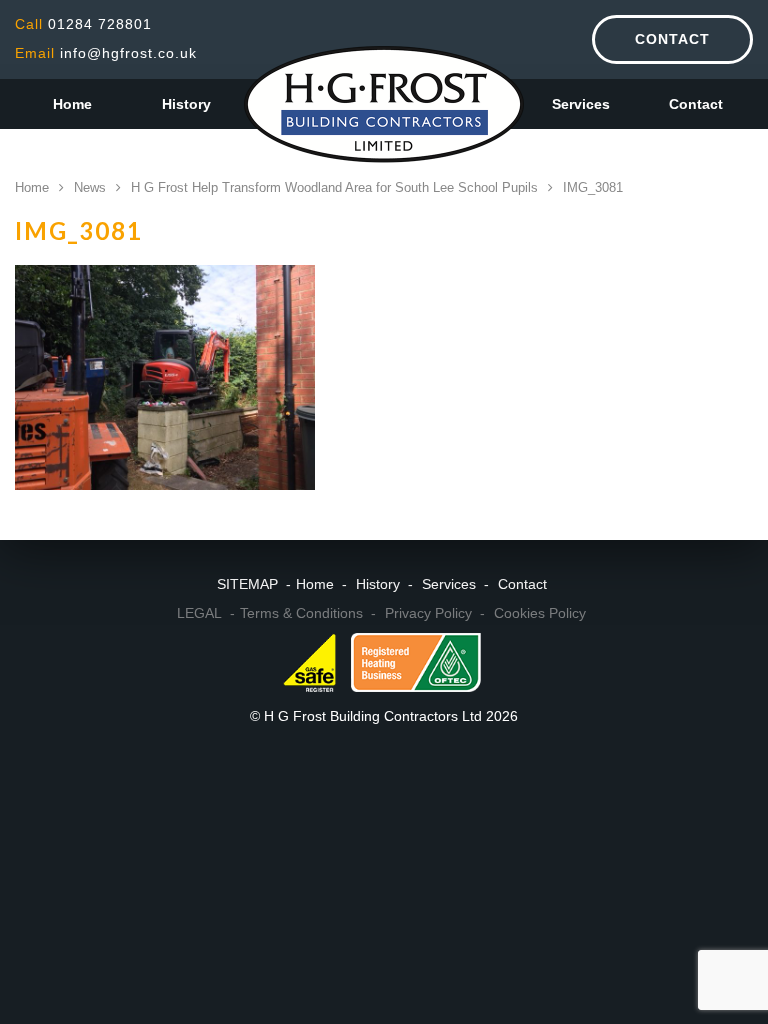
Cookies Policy (540, 613)
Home (72, 104)
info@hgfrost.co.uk (106, 53)
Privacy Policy (428, 613)
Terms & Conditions (301, 613)
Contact (672, 39)
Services (581, 104)
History (186, 104)
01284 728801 (83, 24)
